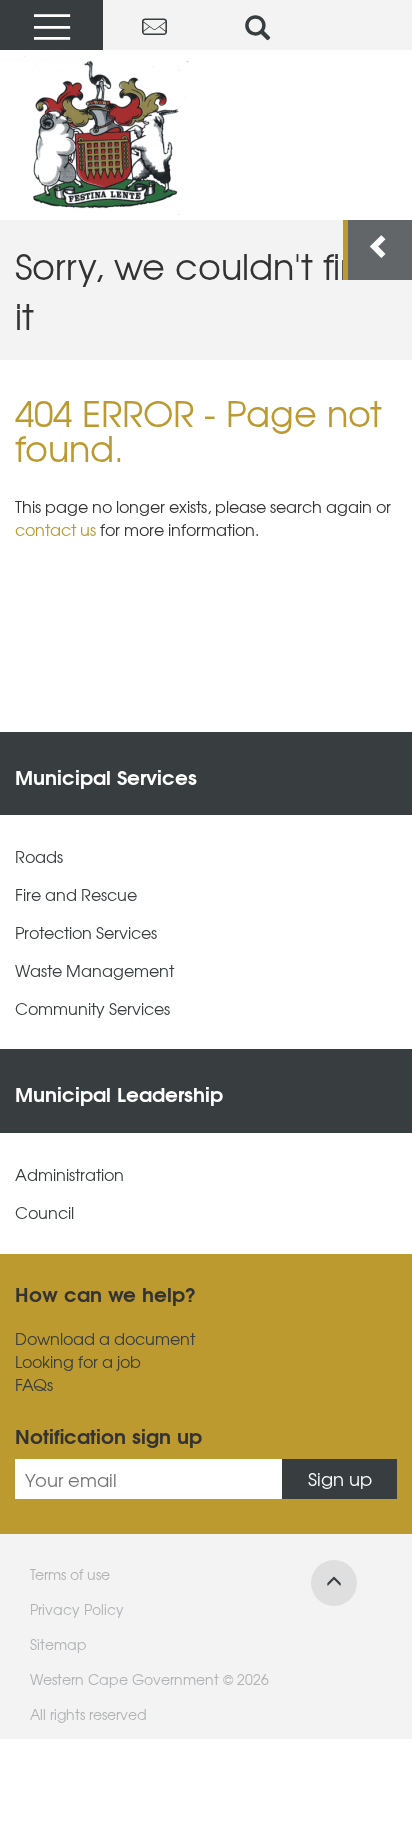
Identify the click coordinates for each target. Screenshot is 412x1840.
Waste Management (94, 970)
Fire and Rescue (76, 894)
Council (44, 1212)
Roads (39, 856)
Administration (69, 1174)
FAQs (34, 1384)
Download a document (105, 1338)
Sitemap (58, 1644)
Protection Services (86, 932)
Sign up (340, 1478)
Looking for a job (78, 1361)
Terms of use (70, 1574)
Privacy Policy (77, 1609)
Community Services (92, 1008)
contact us (55, 529)
